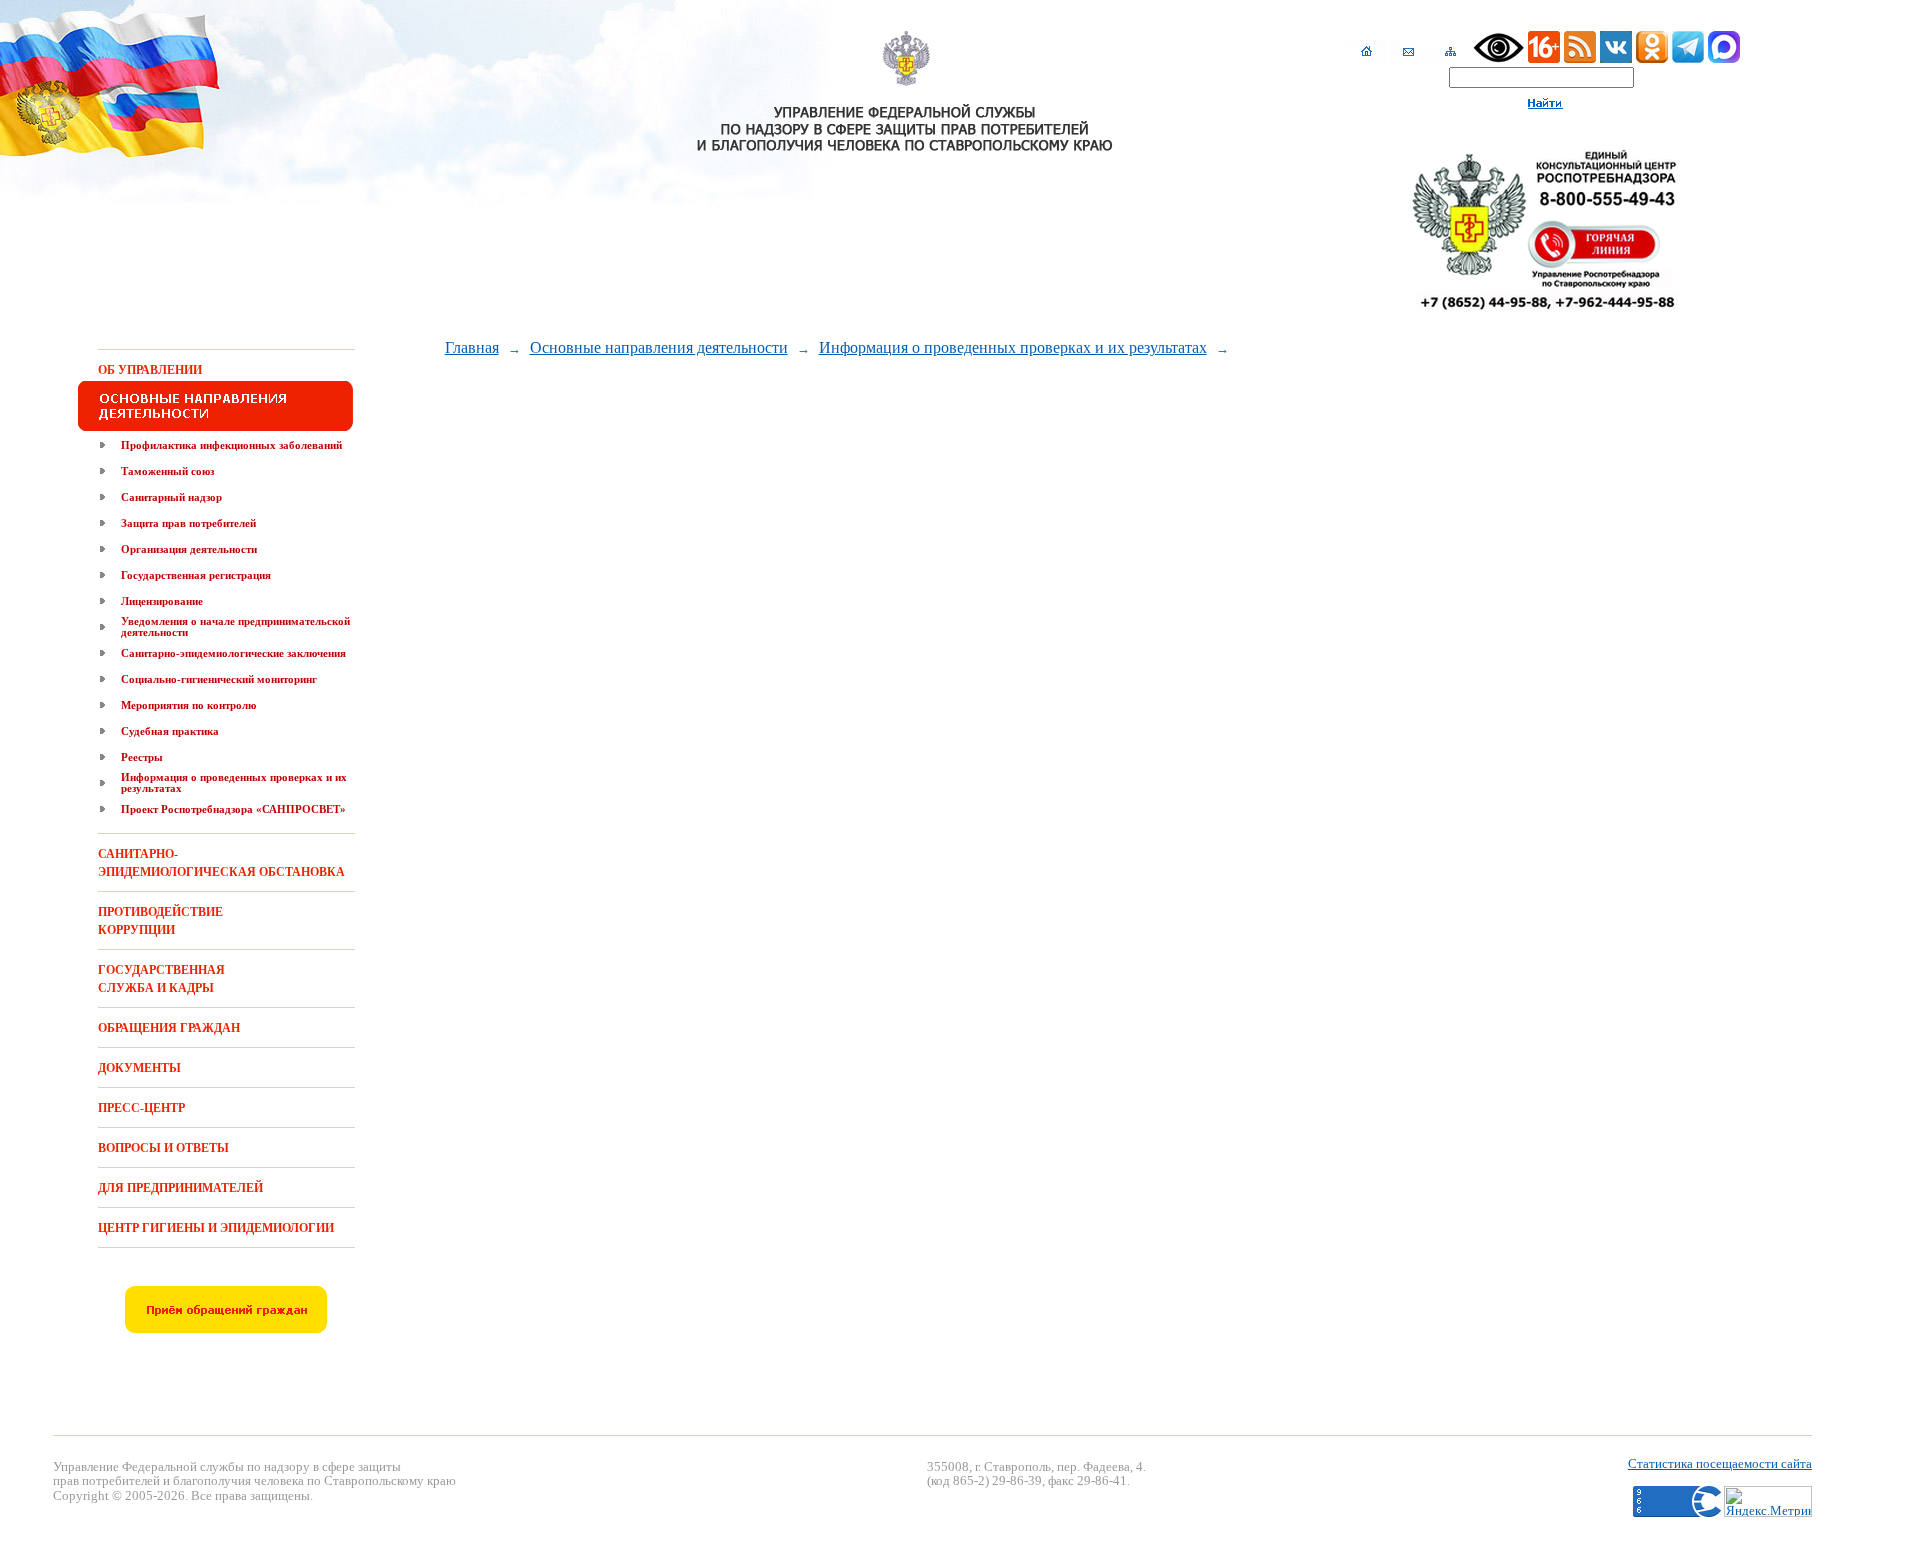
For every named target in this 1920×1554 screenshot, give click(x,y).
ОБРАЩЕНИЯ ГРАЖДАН (169, 1028)
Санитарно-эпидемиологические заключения (233, 653)
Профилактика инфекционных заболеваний (231, 445)
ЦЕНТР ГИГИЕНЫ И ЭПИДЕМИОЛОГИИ (216, 1228)
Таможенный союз (167, 471)
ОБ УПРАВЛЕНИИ (150, 370)
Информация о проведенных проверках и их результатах (234, 782)
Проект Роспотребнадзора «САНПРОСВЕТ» (233, 809)
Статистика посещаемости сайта (1720, 1463)
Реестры (142, 757)
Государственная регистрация (196, 575)
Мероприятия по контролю (188, 705)
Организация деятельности (189, 549)
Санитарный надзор (171, 497)
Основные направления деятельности (659, 347)
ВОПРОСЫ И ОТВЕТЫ (163, 1148)
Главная (472, 347)
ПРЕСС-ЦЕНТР (141, 1108)
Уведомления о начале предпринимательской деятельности (235, 626)
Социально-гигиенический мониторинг (219, 679)
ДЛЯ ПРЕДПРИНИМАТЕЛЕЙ (180, 1188)
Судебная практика (170, 731)
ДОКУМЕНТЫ (139, 1068)
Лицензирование (162, 601)
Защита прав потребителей (188, 523)
